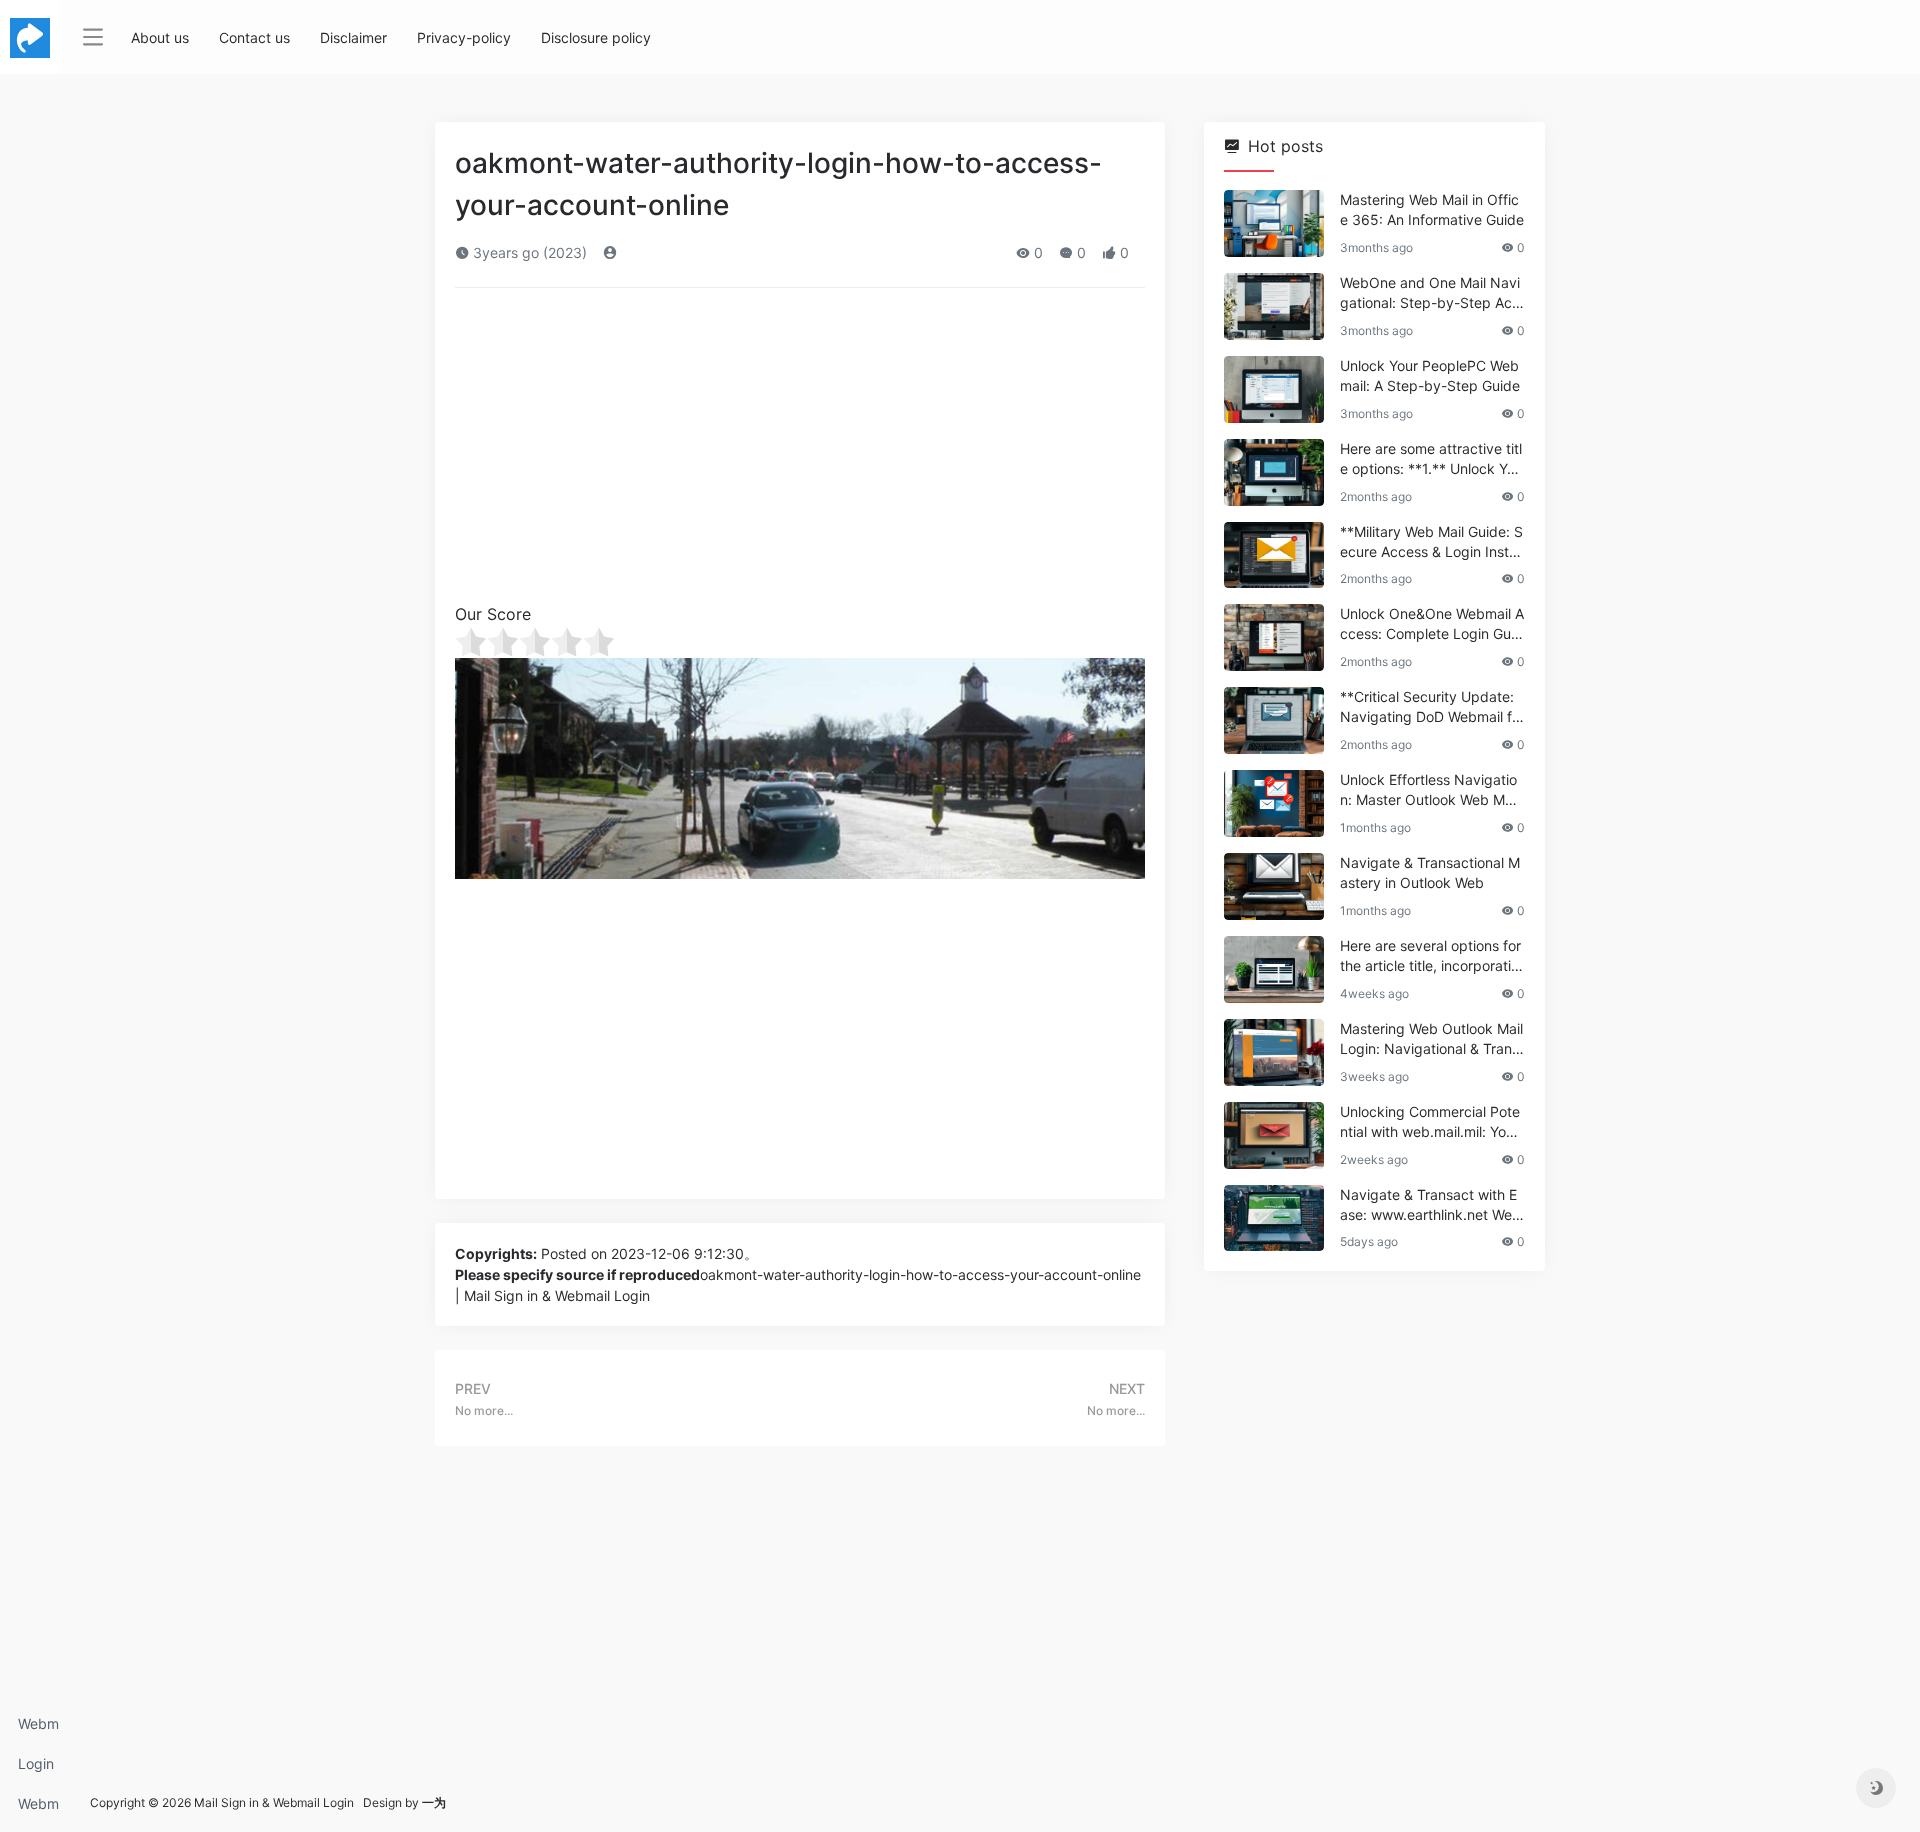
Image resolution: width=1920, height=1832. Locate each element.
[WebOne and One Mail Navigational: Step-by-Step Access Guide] (1274, 306)
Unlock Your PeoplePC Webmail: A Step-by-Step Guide (1430, 375)
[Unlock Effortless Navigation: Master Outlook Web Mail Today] (1274, 803)
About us (160, 37)
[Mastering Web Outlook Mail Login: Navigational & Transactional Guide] (1274, 1052)
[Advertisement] (800, 452)
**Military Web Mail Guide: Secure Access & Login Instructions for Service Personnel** (1431, 542)
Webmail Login (38, 1729)
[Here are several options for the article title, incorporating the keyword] (1274, 969)
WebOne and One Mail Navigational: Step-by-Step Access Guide (1430, 293)
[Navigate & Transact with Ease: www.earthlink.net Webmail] (1274, 1218)
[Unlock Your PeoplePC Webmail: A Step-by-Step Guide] (1274, 389)
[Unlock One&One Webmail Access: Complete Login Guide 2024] (1274, 637)
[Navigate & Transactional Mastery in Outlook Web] (1274, 886)
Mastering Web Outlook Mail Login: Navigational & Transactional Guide (1431, 1039)
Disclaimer (353, 37)
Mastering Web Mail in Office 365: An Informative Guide (1432, 209)
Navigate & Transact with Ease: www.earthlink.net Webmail (1430, 1205)
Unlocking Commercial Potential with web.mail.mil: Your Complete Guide (1430, 1122)
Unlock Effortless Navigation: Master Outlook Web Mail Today (1429, 790)
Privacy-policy (464, 37)
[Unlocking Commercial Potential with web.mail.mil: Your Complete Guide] (1274, 1135)
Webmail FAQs (38, 1809)
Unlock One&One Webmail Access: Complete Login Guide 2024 (1432, 624)
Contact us (254, 37)
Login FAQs (36, 1769)
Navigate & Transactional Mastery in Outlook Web (1430, 872)
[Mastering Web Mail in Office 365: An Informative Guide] (1274, 223)
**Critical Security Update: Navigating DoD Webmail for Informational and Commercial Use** (1431, 707)
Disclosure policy (596, 37)
